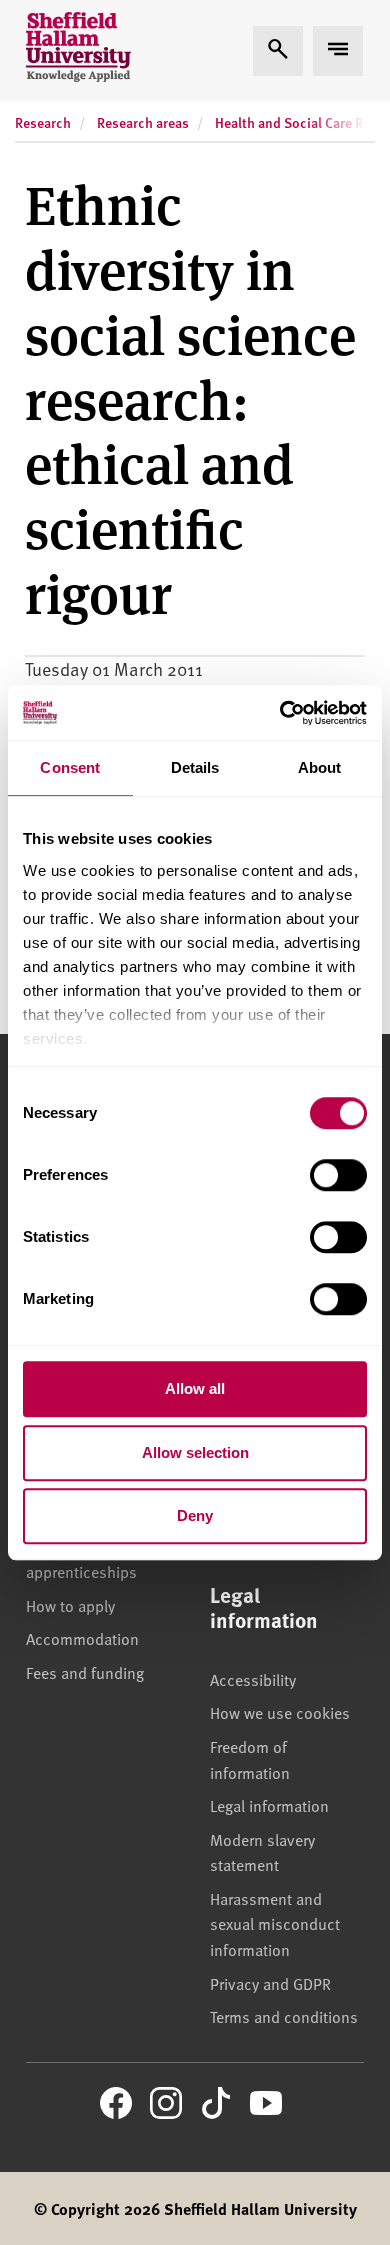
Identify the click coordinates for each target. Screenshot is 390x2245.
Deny (195, 1515)
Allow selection (195, 1452)
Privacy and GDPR (270, 1983)
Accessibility (253, 1679)
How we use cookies (280, 1712)
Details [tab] (195, 767)
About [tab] (320, 767)
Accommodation (82, 1638)
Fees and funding (85, 1672)
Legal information (269, 1805)
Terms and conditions (284, 2016)
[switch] (338, 1175)
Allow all (195, 1388)
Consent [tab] (70, 767)
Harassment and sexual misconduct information (275, 1923)
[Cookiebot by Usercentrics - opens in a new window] (280, 713)
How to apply (70, 1605)
